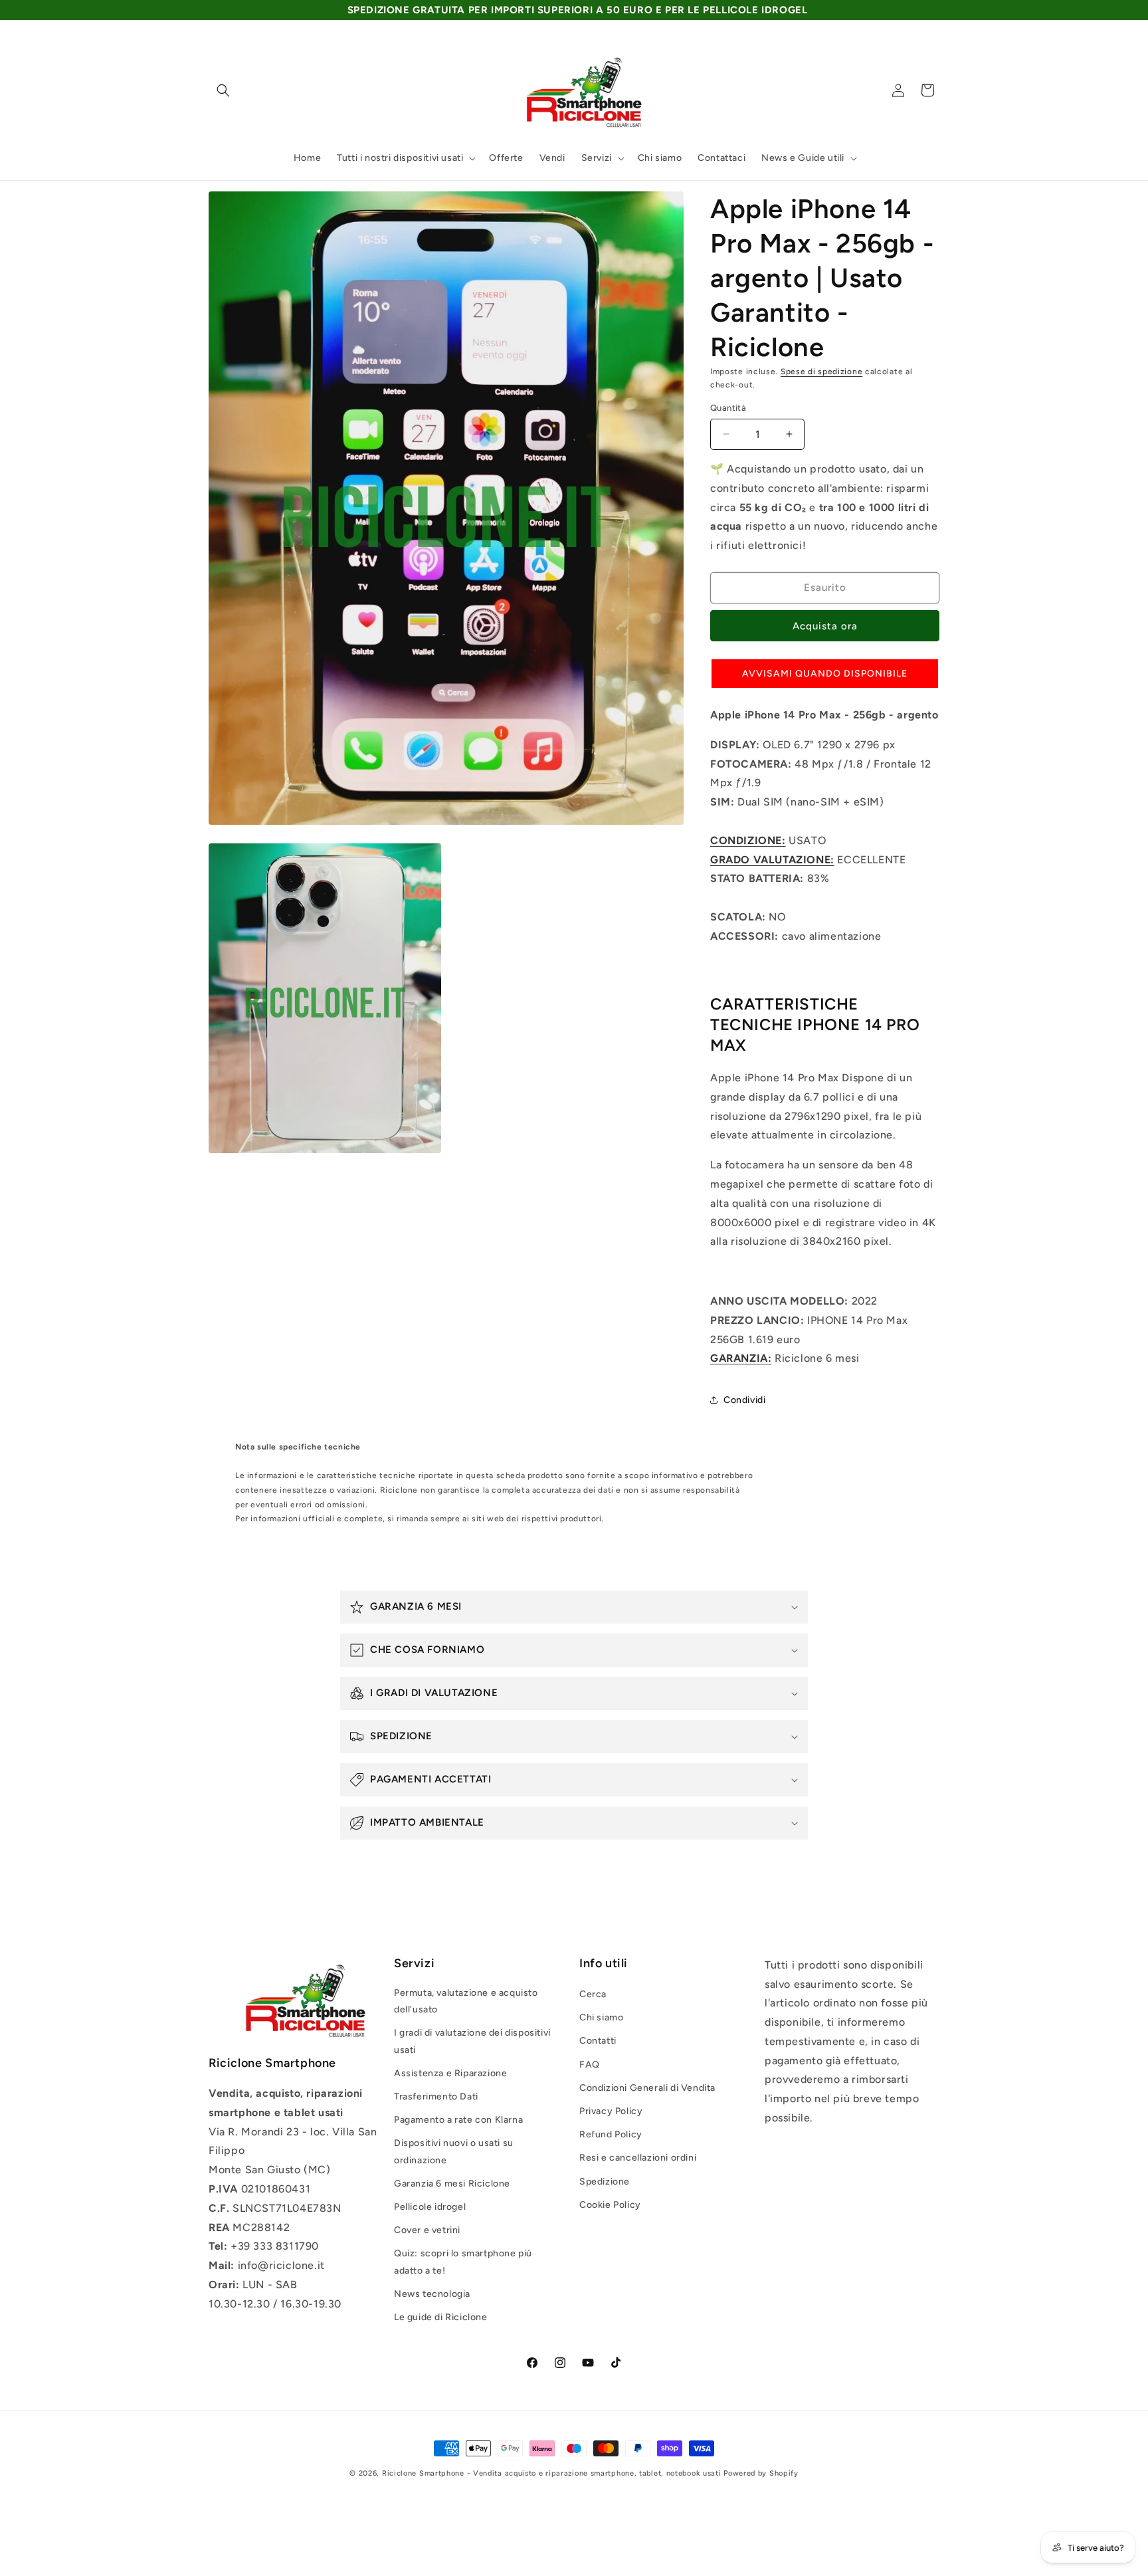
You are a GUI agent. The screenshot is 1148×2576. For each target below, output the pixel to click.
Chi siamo (601, 2017)
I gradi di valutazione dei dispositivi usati (472, 2041)
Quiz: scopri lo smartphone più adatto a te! (463, 2262)
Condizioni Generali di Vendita (647, 2088)
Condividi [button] (744, 1400)
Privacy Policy (611, 2111)
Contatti (598, 2041)
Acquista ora (825, 626)
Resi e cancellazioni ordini (638, 2158)
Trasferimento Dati (436, 2096)
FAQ (590, 2065)
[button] (223, 90)
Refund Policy (611, 2134)
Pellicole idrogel (430, 2207)
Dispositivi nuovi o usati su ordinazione (454, 2151)
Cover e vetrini (427, 2230)
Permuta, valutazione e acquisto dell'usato (466, 2001)
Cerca (593, 1994)
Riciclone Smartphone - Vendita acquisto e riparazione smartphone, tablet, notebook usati (552, 2473)
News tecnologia (432, 2294)
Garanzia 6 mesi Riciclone (452, 2184)
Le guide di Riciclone (441, 2317)
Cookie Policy (610, 2205)
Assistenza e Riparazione (450, 2073)
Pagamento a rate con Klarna (458, 2120)
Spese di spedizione (821, 372)
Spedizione (605, 2182)
